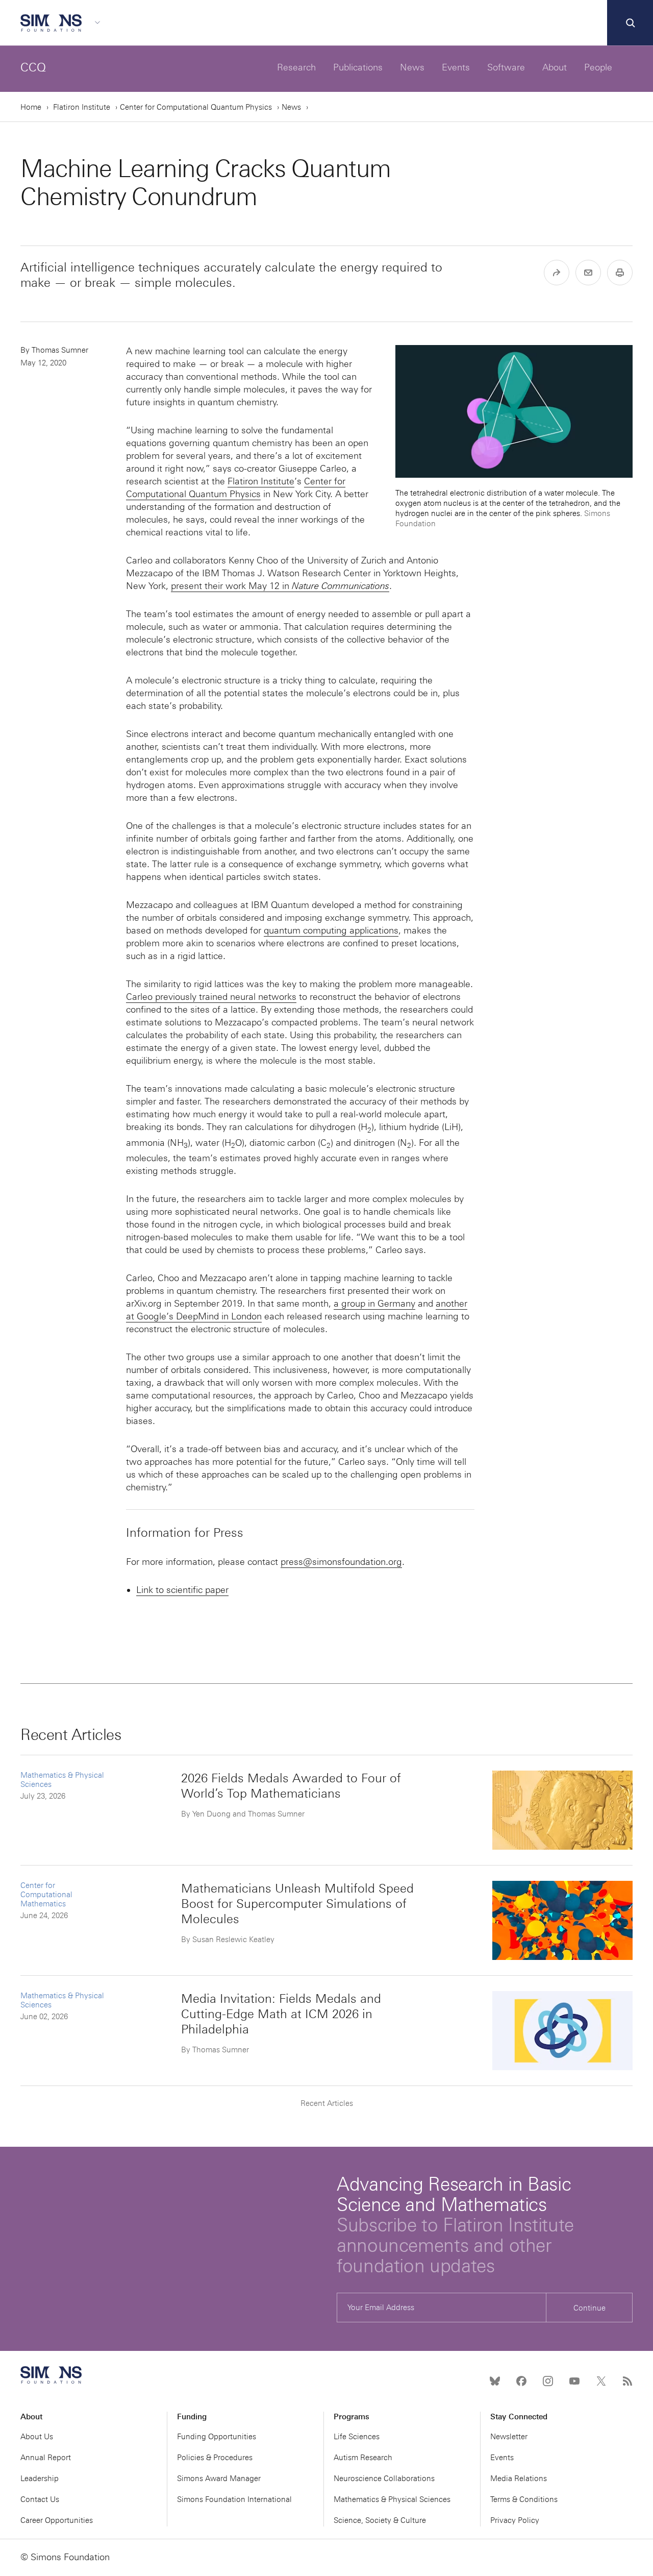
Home (31, 107)
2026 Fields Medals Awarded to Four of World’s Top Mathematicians (291, 1786)
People (598, 67)
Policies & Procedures (215, 2458)
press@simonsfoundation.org (341, 1562)
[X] (601, 2381)
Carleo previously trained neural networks (211, 997)
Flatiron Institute (82, 107)
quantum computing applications (331, 930)
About (555, 67)
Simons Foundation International (234, 2499)
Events (456, 67)
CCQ (33, 67)
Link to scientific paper (182, 1590)
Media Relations (519, 2479)
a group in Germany (374, 1304)
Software (506, 67)
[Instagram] (548, 2381)
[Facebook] (521, 2381)
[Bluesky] (495, 2381)
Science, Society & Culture (380, 2520)
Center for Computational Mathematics (46, 1895)
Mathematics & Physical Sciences (392, 2499)
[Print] (620, 273)
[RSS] (627, 2381)
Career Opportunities (57, 2520)
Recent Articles (327, 2103)
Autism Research (363, 2458)
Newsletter (509, 2437)
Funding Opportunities (217, 2437)
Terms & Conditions (524, 2499)
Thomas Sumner (60, 350)
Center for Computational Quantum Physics (196, 107)
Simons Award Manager (219, 2479)
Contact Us (40, 2499)
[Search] (630, 23)
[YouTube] (574, 2381)
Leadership (40, 2479)
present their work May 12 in (280, 586)
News (412, 67)
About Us (37, 2437)
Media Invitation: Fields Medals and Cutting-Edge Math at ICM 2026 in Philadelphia (281, 2014)
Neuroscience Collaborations (384, 2479)
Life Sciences (357, 2437)
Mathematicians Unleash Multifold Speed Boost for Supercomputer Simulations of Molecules (297, 1904)
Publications (358, 67)
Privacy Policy (515, 2520)
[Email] (588, 273)
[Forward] (557, 273)
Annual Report (46, 2458)
